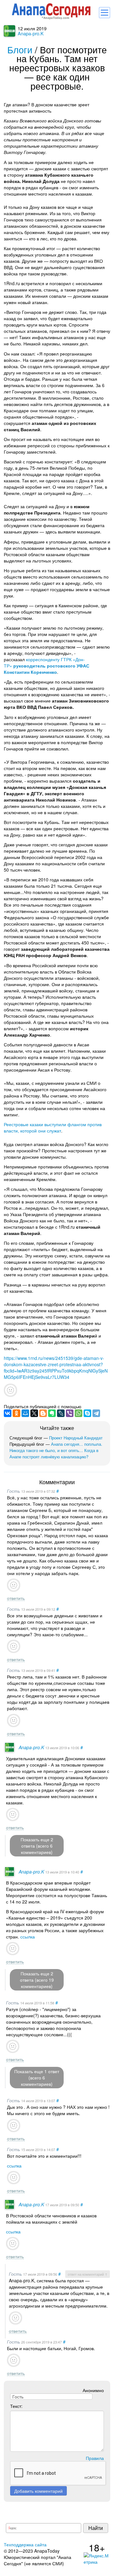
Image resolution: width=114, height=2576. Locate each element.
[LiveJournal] (61, 1413)
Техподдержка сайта (25, 2544)
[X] (34, 1413)
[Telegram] (96, 1413)
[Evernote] (52, 1413)
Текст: (16, 2406)
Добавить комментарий (38, 2491)
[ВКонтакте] (8, 1413)
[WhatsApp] (79, 1413)
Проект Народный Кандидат (76, 1438)
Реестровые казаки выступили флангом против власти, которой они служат (53, 1127)
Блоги (20, 49)
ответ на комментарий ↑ (88, 2274)
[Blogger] (43, 1413)
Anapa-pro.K (31, 33)
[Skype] (87, 1413)
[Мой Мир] (25, 1413)
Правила (95, 2458)
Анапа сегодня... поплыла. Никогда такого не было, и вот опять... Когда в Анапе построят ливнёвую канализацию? (56, 1450)
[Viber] (70, 1413)
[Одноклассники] (16, 1413)
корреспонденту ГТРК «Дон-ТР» (47, 666)
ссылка (28, 1937)
